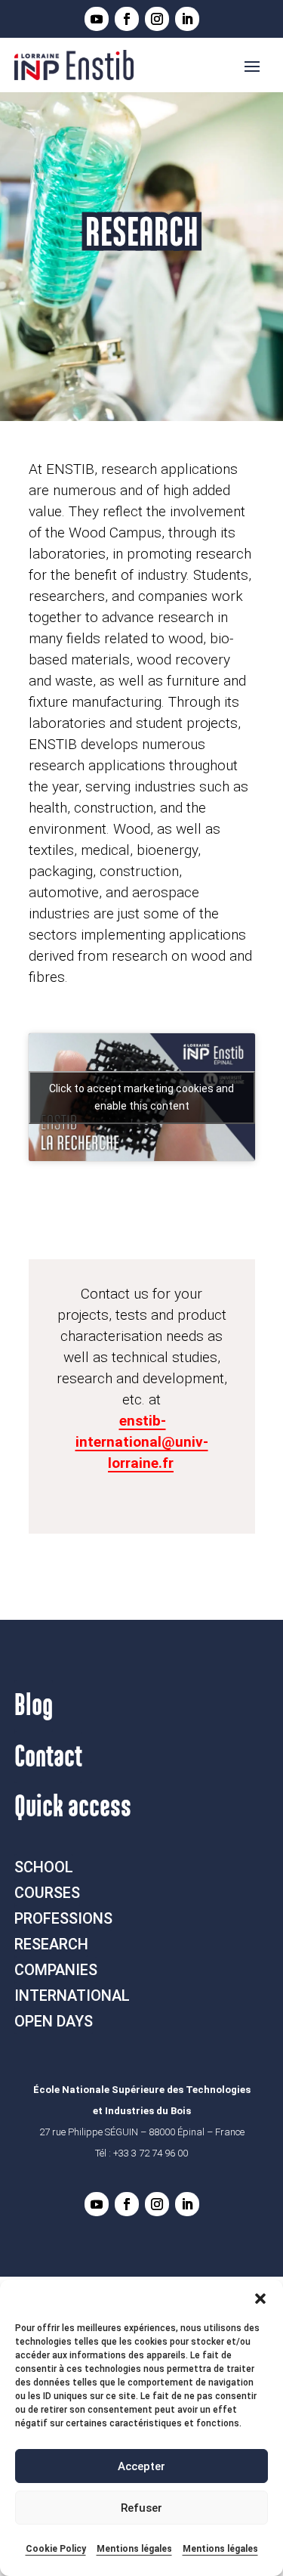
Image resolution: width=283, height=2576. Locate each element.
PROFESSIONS (63, 1918)
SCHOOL (44, 1867)
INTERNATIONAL (72, 1995)
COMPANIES (56, 1970)
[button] (260, 2299)
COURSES (47, 1893)
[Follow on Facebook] (127, 19)
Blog (34, 1706)
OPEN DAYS (54, 2021)
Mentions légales (134, 2549)
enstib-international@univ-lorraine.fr (142, 1442)
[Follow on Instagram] (157, 19)
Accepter (141, 2466)
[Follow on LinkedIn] (187, 19)
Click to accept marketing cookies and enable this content (141, 1097)
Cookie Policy (56, 2549)
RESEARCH (51, 1944)
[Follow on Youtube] (97, 19)
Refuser (141, 2508)
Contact (48, 1757)
